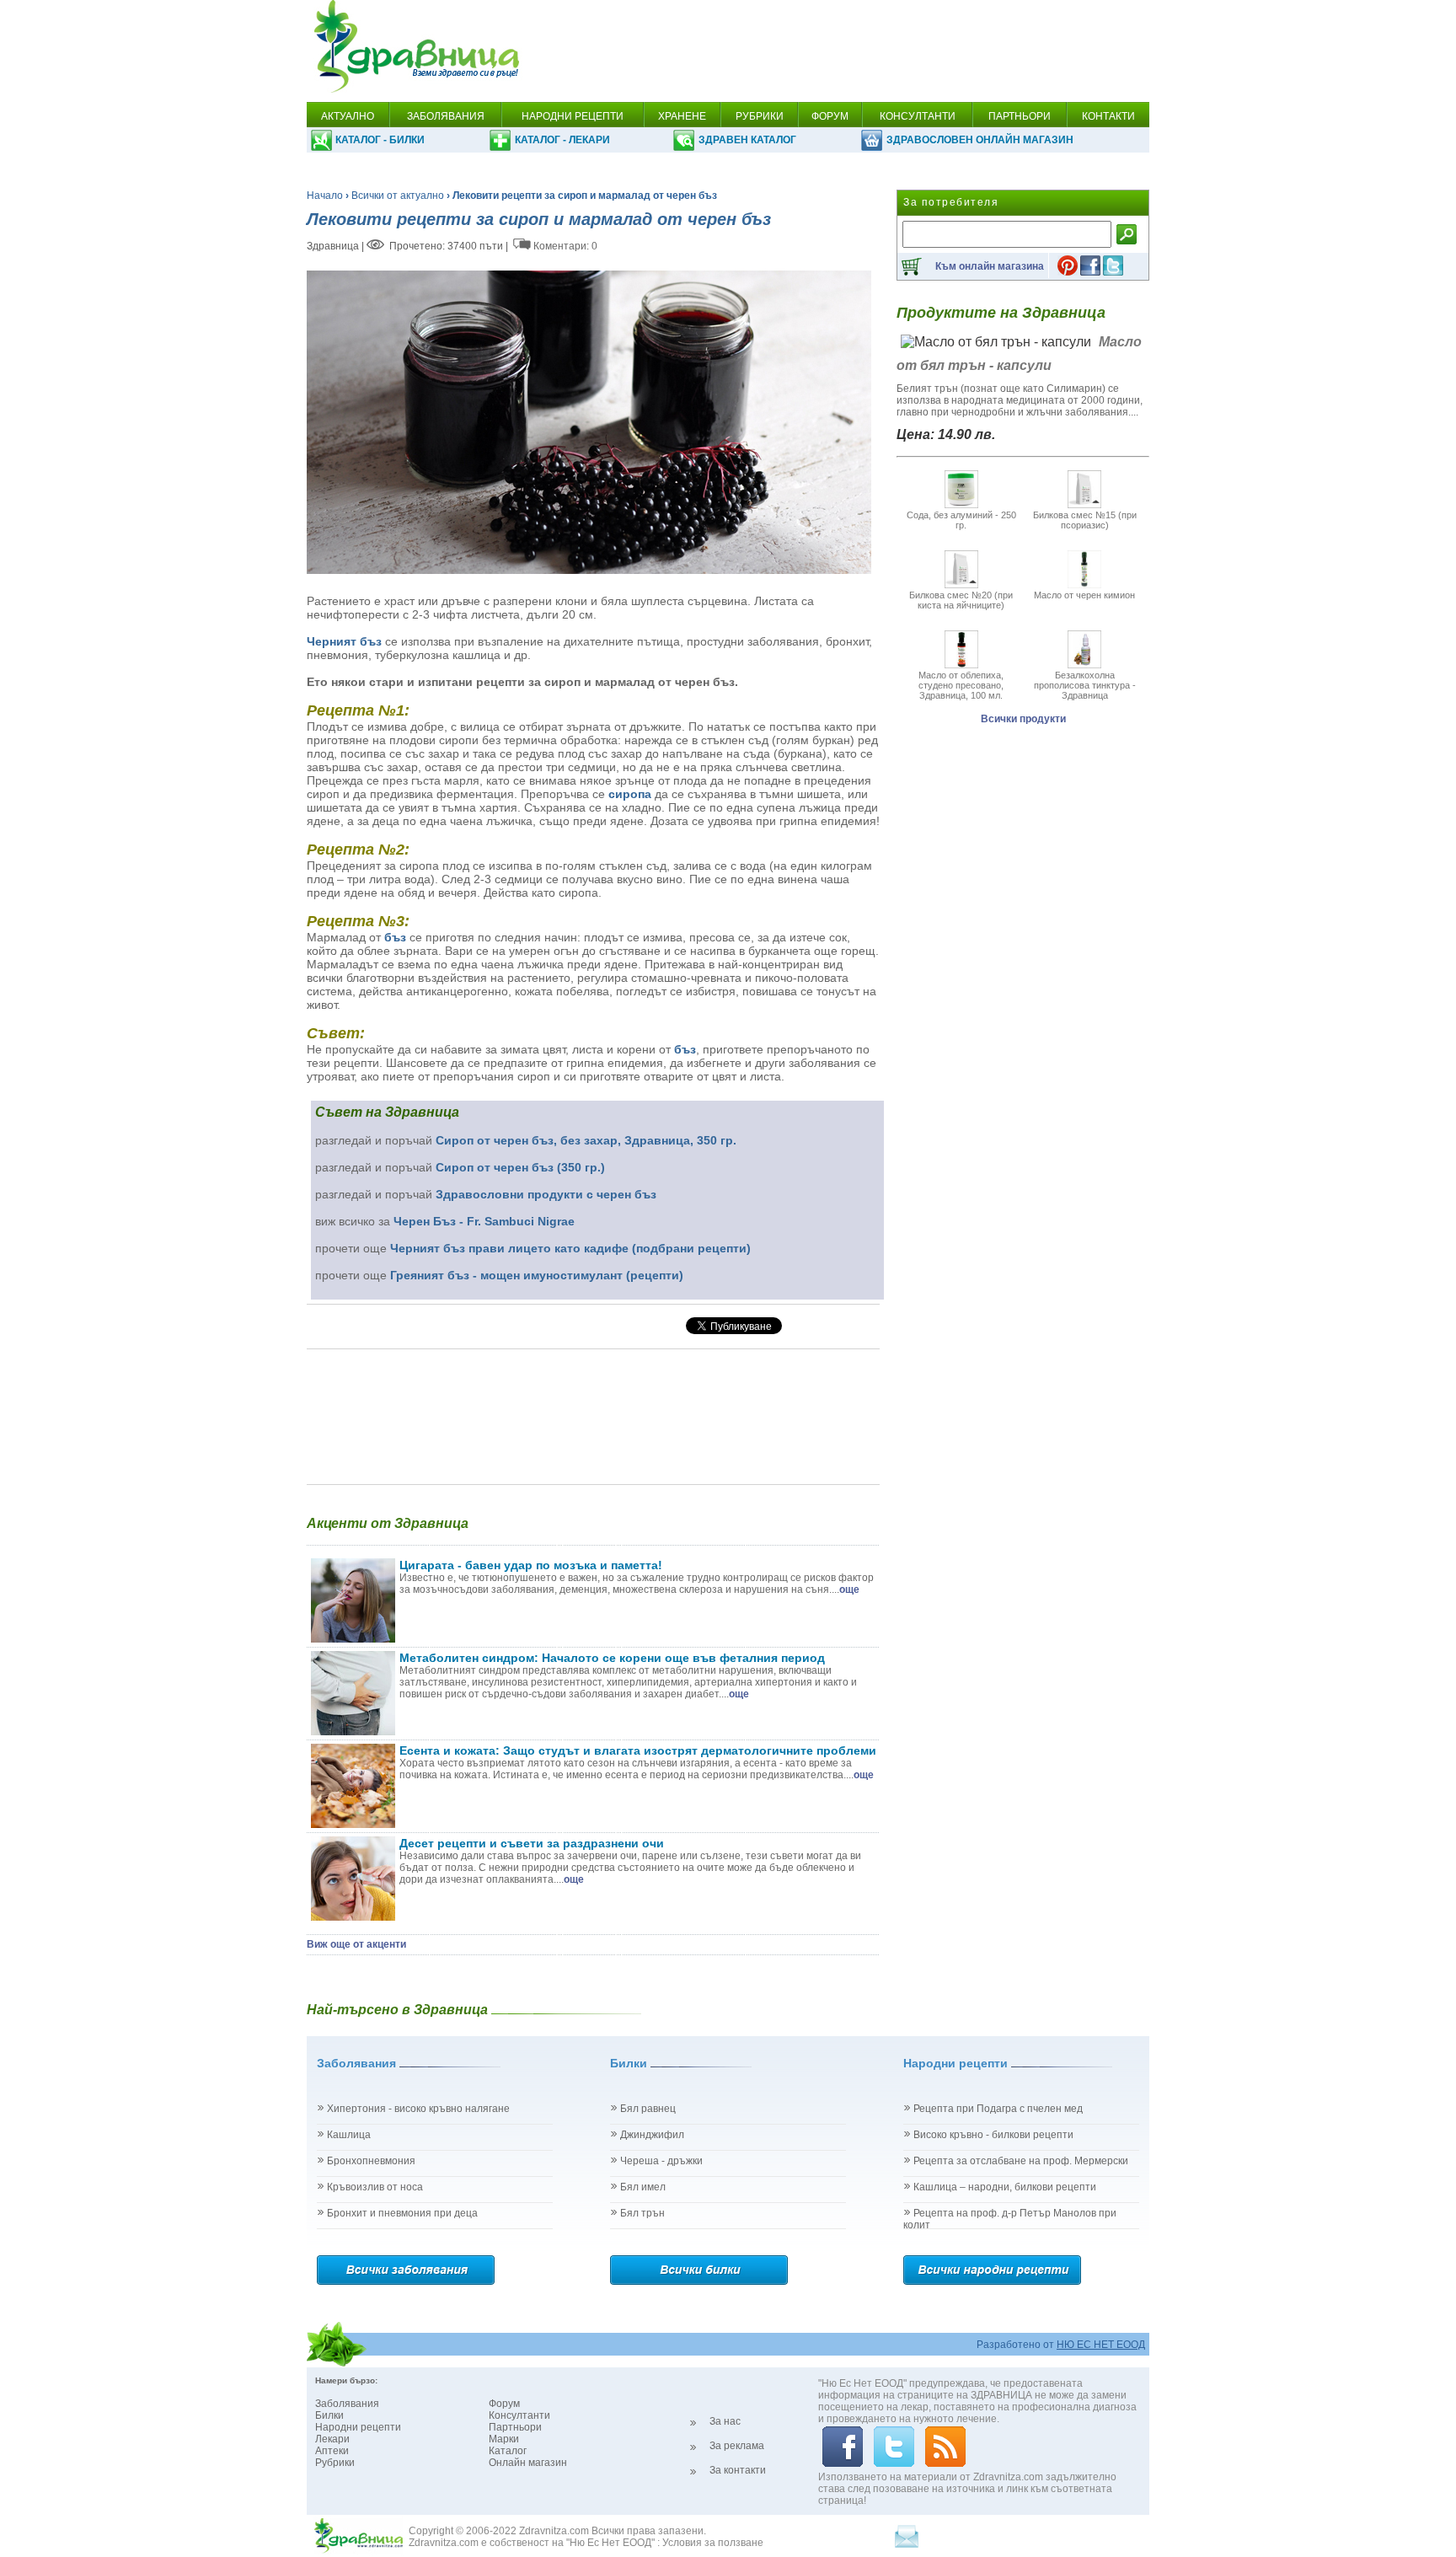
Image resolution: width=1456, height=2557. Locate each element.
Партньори (515, 2427)
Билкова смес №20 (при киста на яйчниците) (961, 600)
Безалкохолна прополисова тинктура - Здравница (1085, 685)
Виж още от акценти (356, 1944)
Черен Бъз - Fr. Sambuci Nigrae (484, 1221)
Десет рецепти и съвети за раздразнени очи (532, 1843)
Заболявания (347, 2404)
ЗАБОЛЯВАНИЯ (446, 116)
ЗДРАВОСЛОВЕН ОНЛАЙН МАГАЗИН (980, 140)
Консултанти (519, 2415)
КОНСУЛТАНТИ (918, 116)
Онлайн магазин (528, 2463)
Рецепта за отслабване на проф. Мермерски (1021, 2161)
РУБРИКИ (760, 116)
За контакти (738, 2470)
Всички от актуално (398, 196)
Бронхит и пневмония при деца (402, 2213)
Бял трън (642, 2213)
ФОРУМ (830, 116)
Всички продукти (1023, 719)
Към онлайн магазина (990, 266)
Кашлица (349, 2135)
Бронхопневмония (371, 2161)
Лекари (332, 2439)
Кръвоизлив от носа (375, 2187)
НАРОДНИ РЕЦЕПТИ (573, 116)
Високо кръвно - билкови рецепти (993, 2135)
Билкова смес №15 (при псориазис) (1085, 520)
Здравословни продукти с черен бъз (546, 1194)
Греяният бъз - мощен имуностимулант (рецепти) (537, 1275)
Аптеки (332, 2451)
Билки (329, 2415)
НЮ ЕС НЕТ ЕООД (1101, 2345)
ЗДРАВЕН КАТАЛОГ (747, 140)
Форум (504, 2404)
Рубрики (335, 2463)
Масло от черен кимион (1084, 595)
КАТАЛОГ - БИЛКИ (380, 140)
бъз (395, 937)
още (849, 1589)
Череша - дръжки (661, 2161)
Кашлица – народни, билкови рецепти (1005, 2187)
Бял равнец (648, 2109)
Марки (504, 2439)
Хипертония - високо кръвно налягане (418, 2109)
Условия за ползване (713, 2543)
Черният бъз (344, 641)
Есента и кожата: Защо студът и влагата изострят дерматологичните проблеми (638, 1750)
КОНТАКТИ (1108, 116)
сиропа (630, 794)
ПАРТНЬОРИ (1020, 116)
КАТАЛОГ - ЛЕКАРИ (562, 140)
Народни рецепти (358, 2427)
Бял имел (643, 2187)
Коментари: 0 (565, 246)
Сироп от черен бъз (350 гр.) (520, 1167)
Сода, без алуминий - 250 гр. (961, 520)
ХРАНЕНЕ (682, 116)
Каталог (508, 2451)
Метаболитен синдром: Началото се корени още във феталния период (612, 1658)
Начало (325, 196)
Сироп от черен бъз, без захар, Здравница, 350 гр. (586, 1140)
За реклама (737, 2446)
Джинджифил (652, 2135)
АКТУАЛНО (348, 116)
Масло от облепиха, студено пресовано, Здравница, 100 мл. (961, 685)
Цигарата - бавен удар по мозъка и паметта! (531, 1565)
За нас (725, 2421)
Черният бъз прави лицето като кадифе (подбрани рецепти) (570, 1248)
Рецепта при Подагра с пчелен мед (998, 2109)
